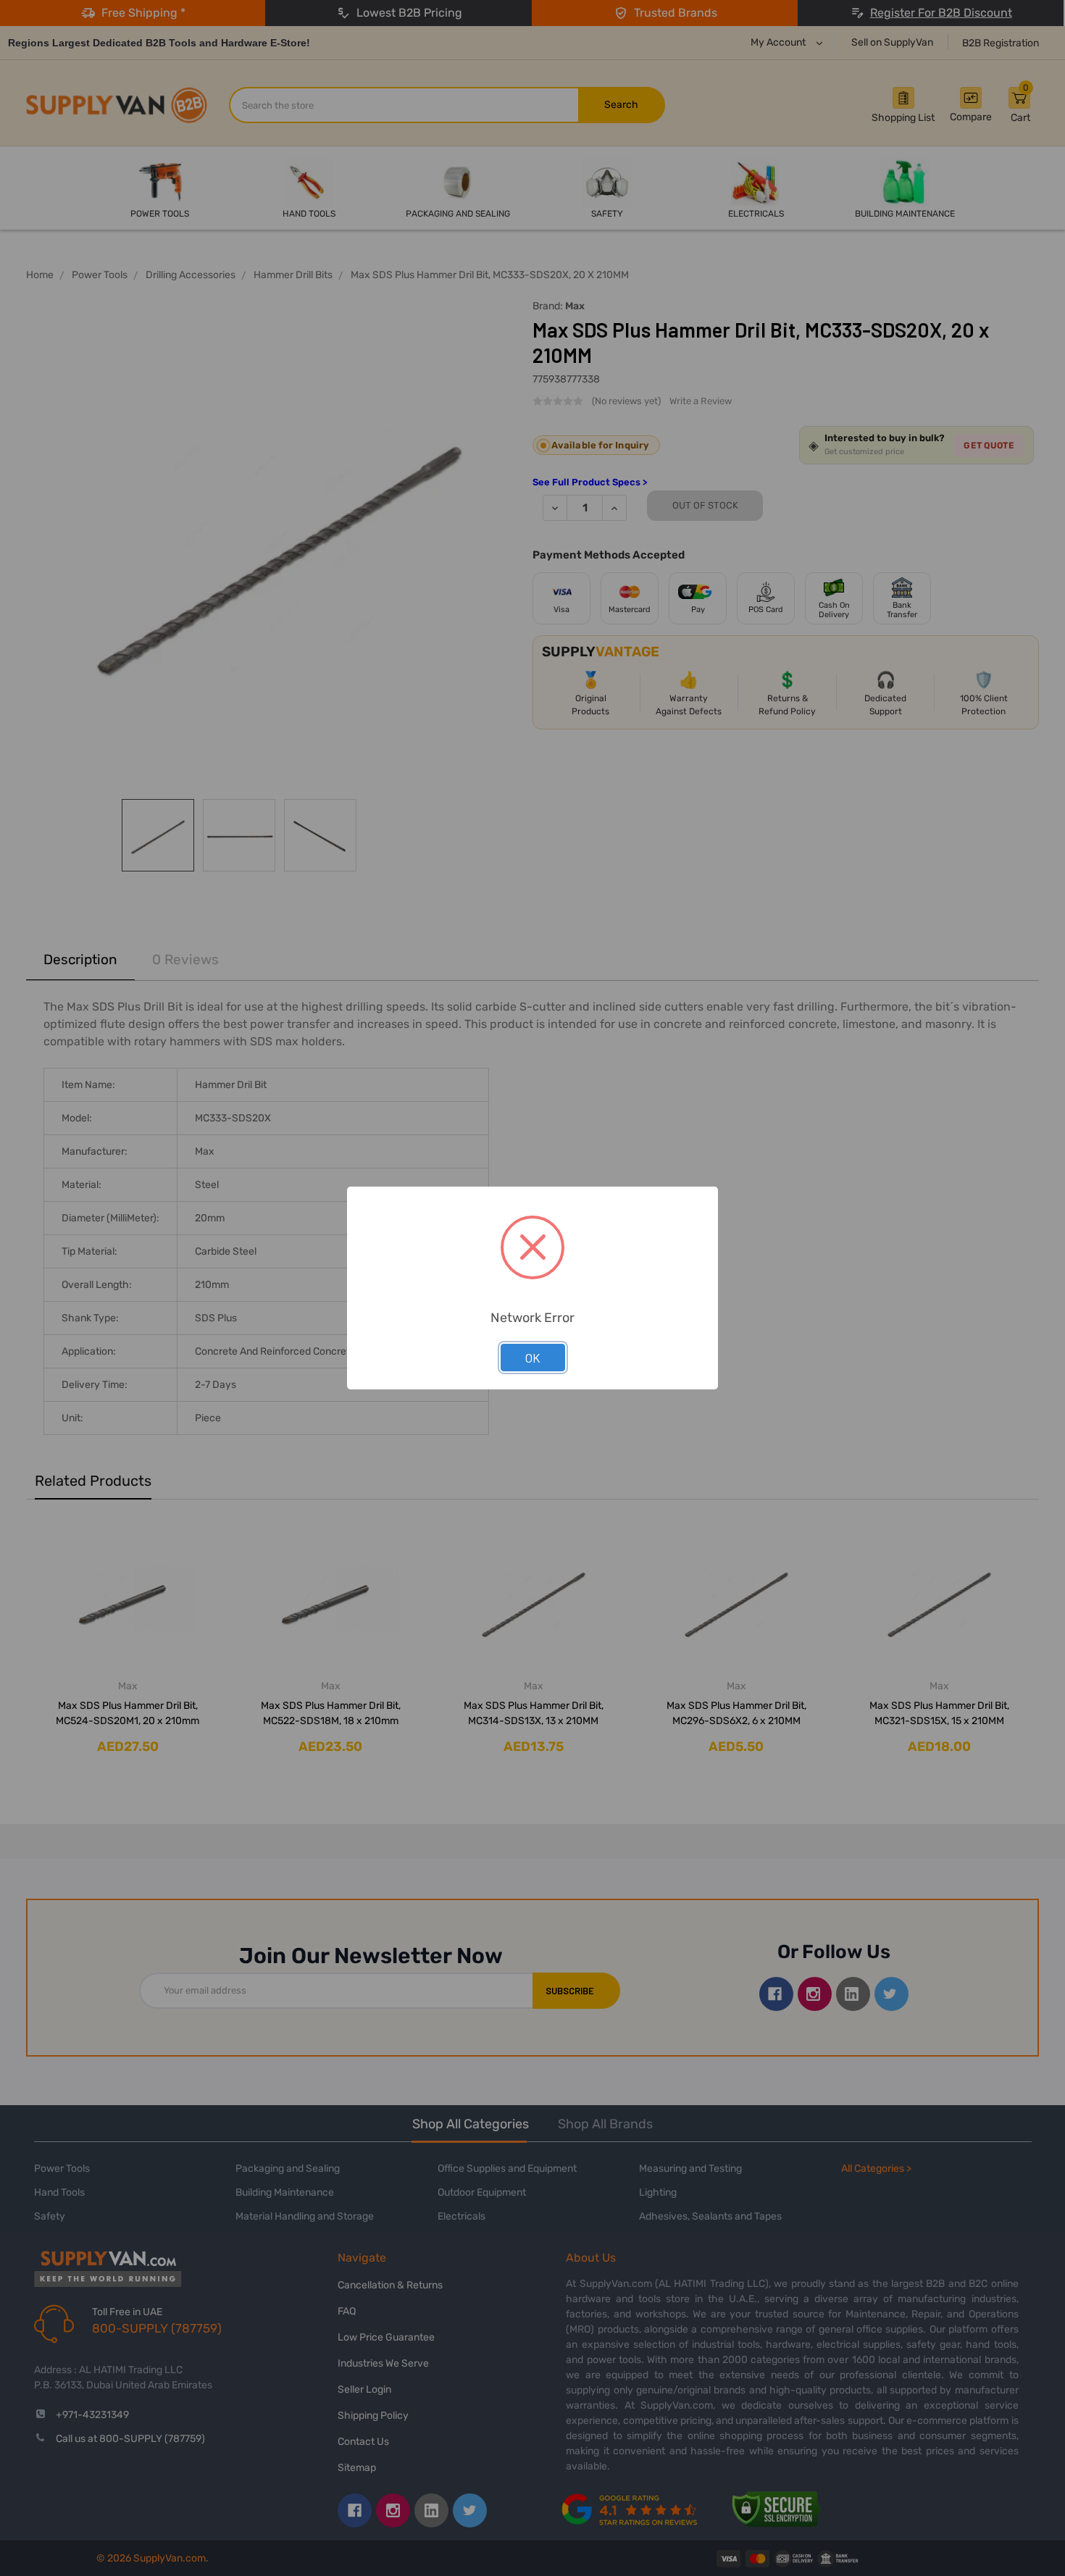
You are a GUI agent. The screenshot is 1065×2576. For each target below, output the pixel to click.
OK (533, 1358)
